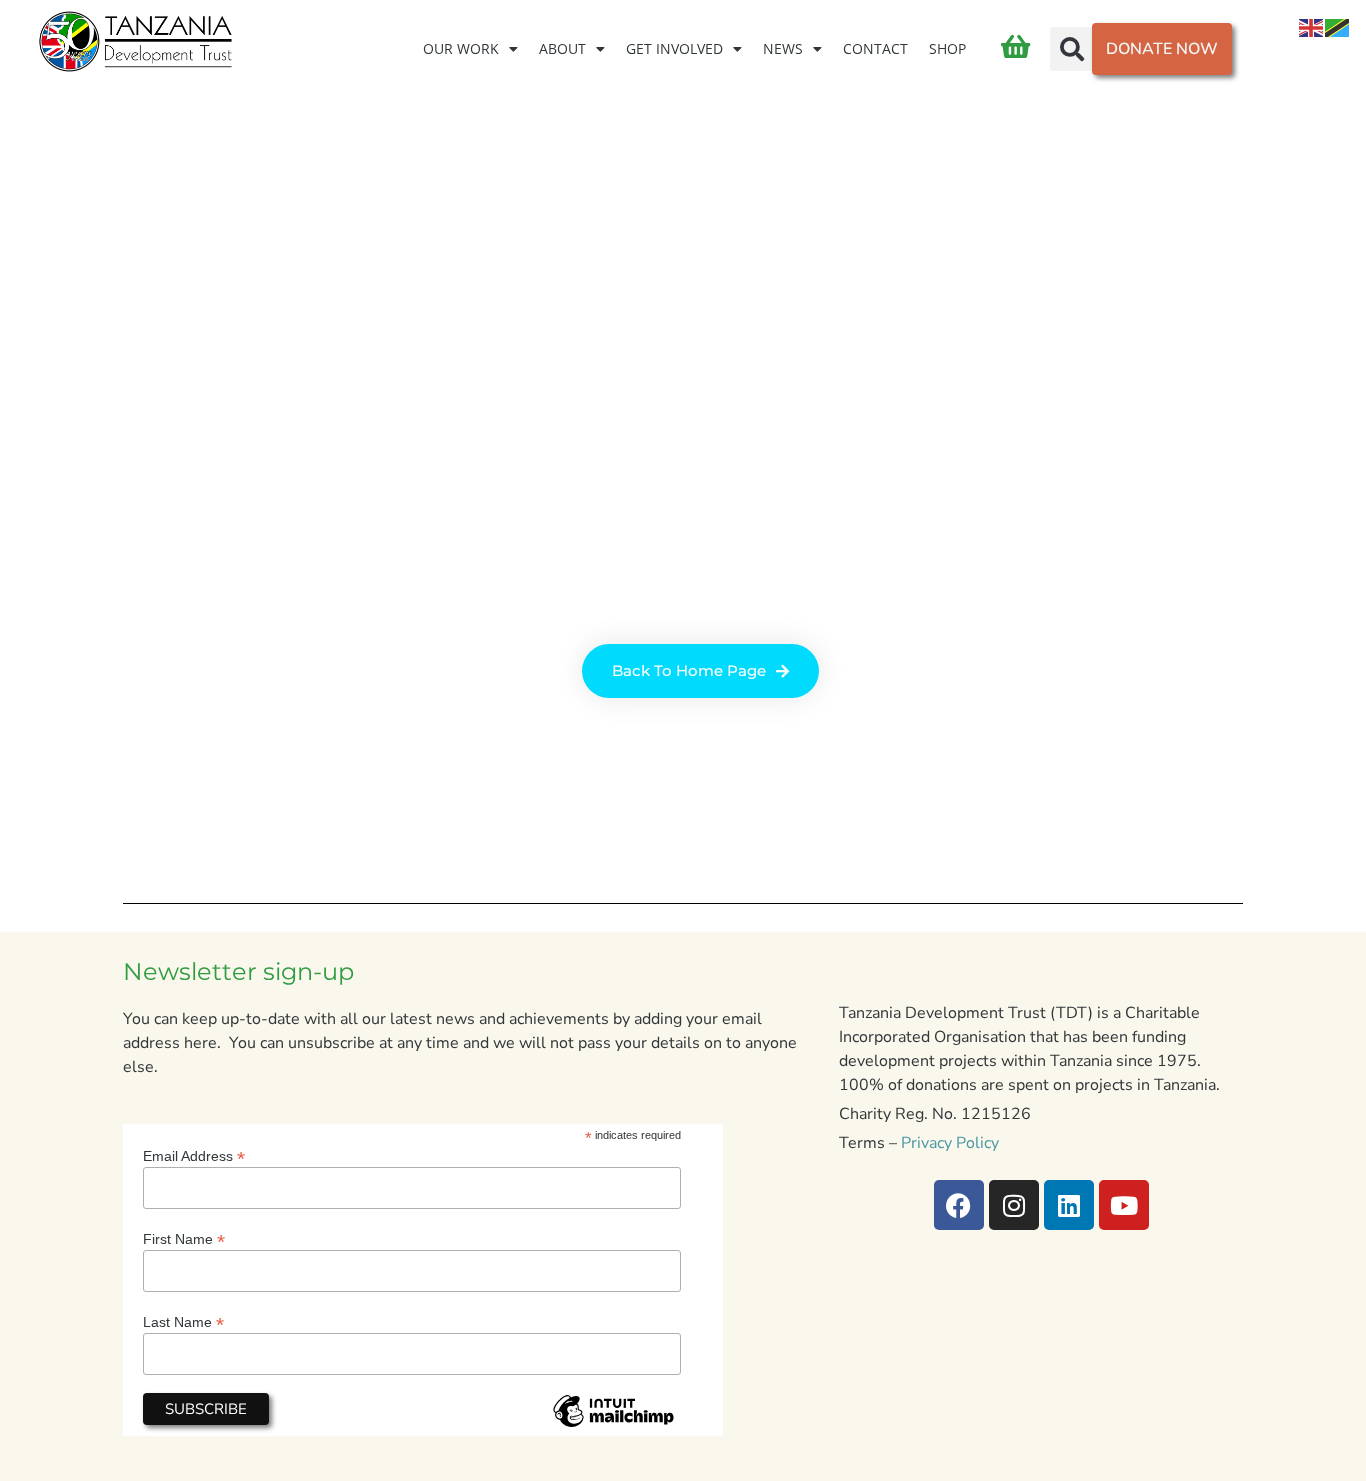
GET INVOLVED (674, 48)
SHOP (947, 48)
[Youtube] (1124, 1205)
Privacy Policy (950, 1143)
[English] (1312, 27)
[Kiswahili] (1338, 27)
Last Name (183, 1321)
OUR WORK (461, 48)
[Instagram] (1014, 1205)
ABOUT (562, 48)
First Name (184, 1238)
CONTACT (875, 48)
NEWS (783, 48)
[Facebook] (959, 1205)
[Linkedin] (1069, 1205)
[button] (1072, 49)
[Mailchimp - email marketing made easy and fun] (613, 1426)
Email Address (194, 1155)
